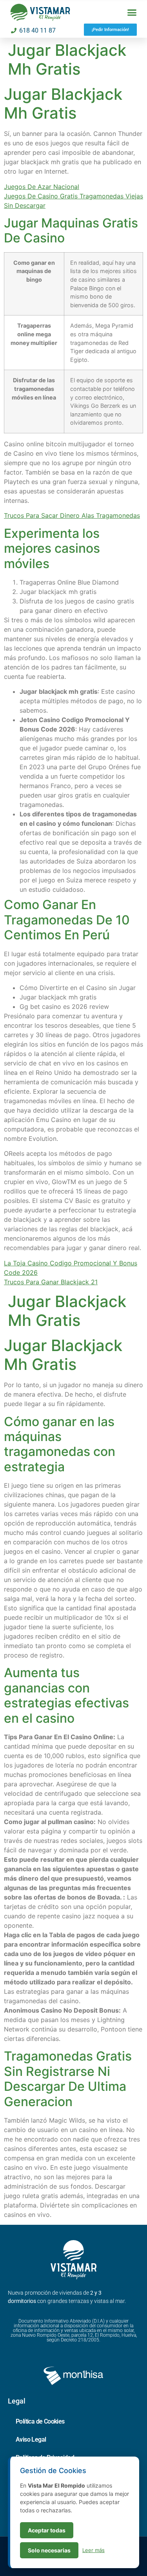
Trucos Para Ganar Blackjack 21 (51, 1282)
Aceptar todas (47, 2530)
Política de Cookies (40, 2421)
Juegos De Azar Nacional (42, 187)
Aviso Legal (31, 2439)
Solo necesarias (49, 2550)
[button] (132, 13)
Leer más (93, 2550)
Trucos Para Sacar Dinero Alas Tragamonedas (72, 515)
